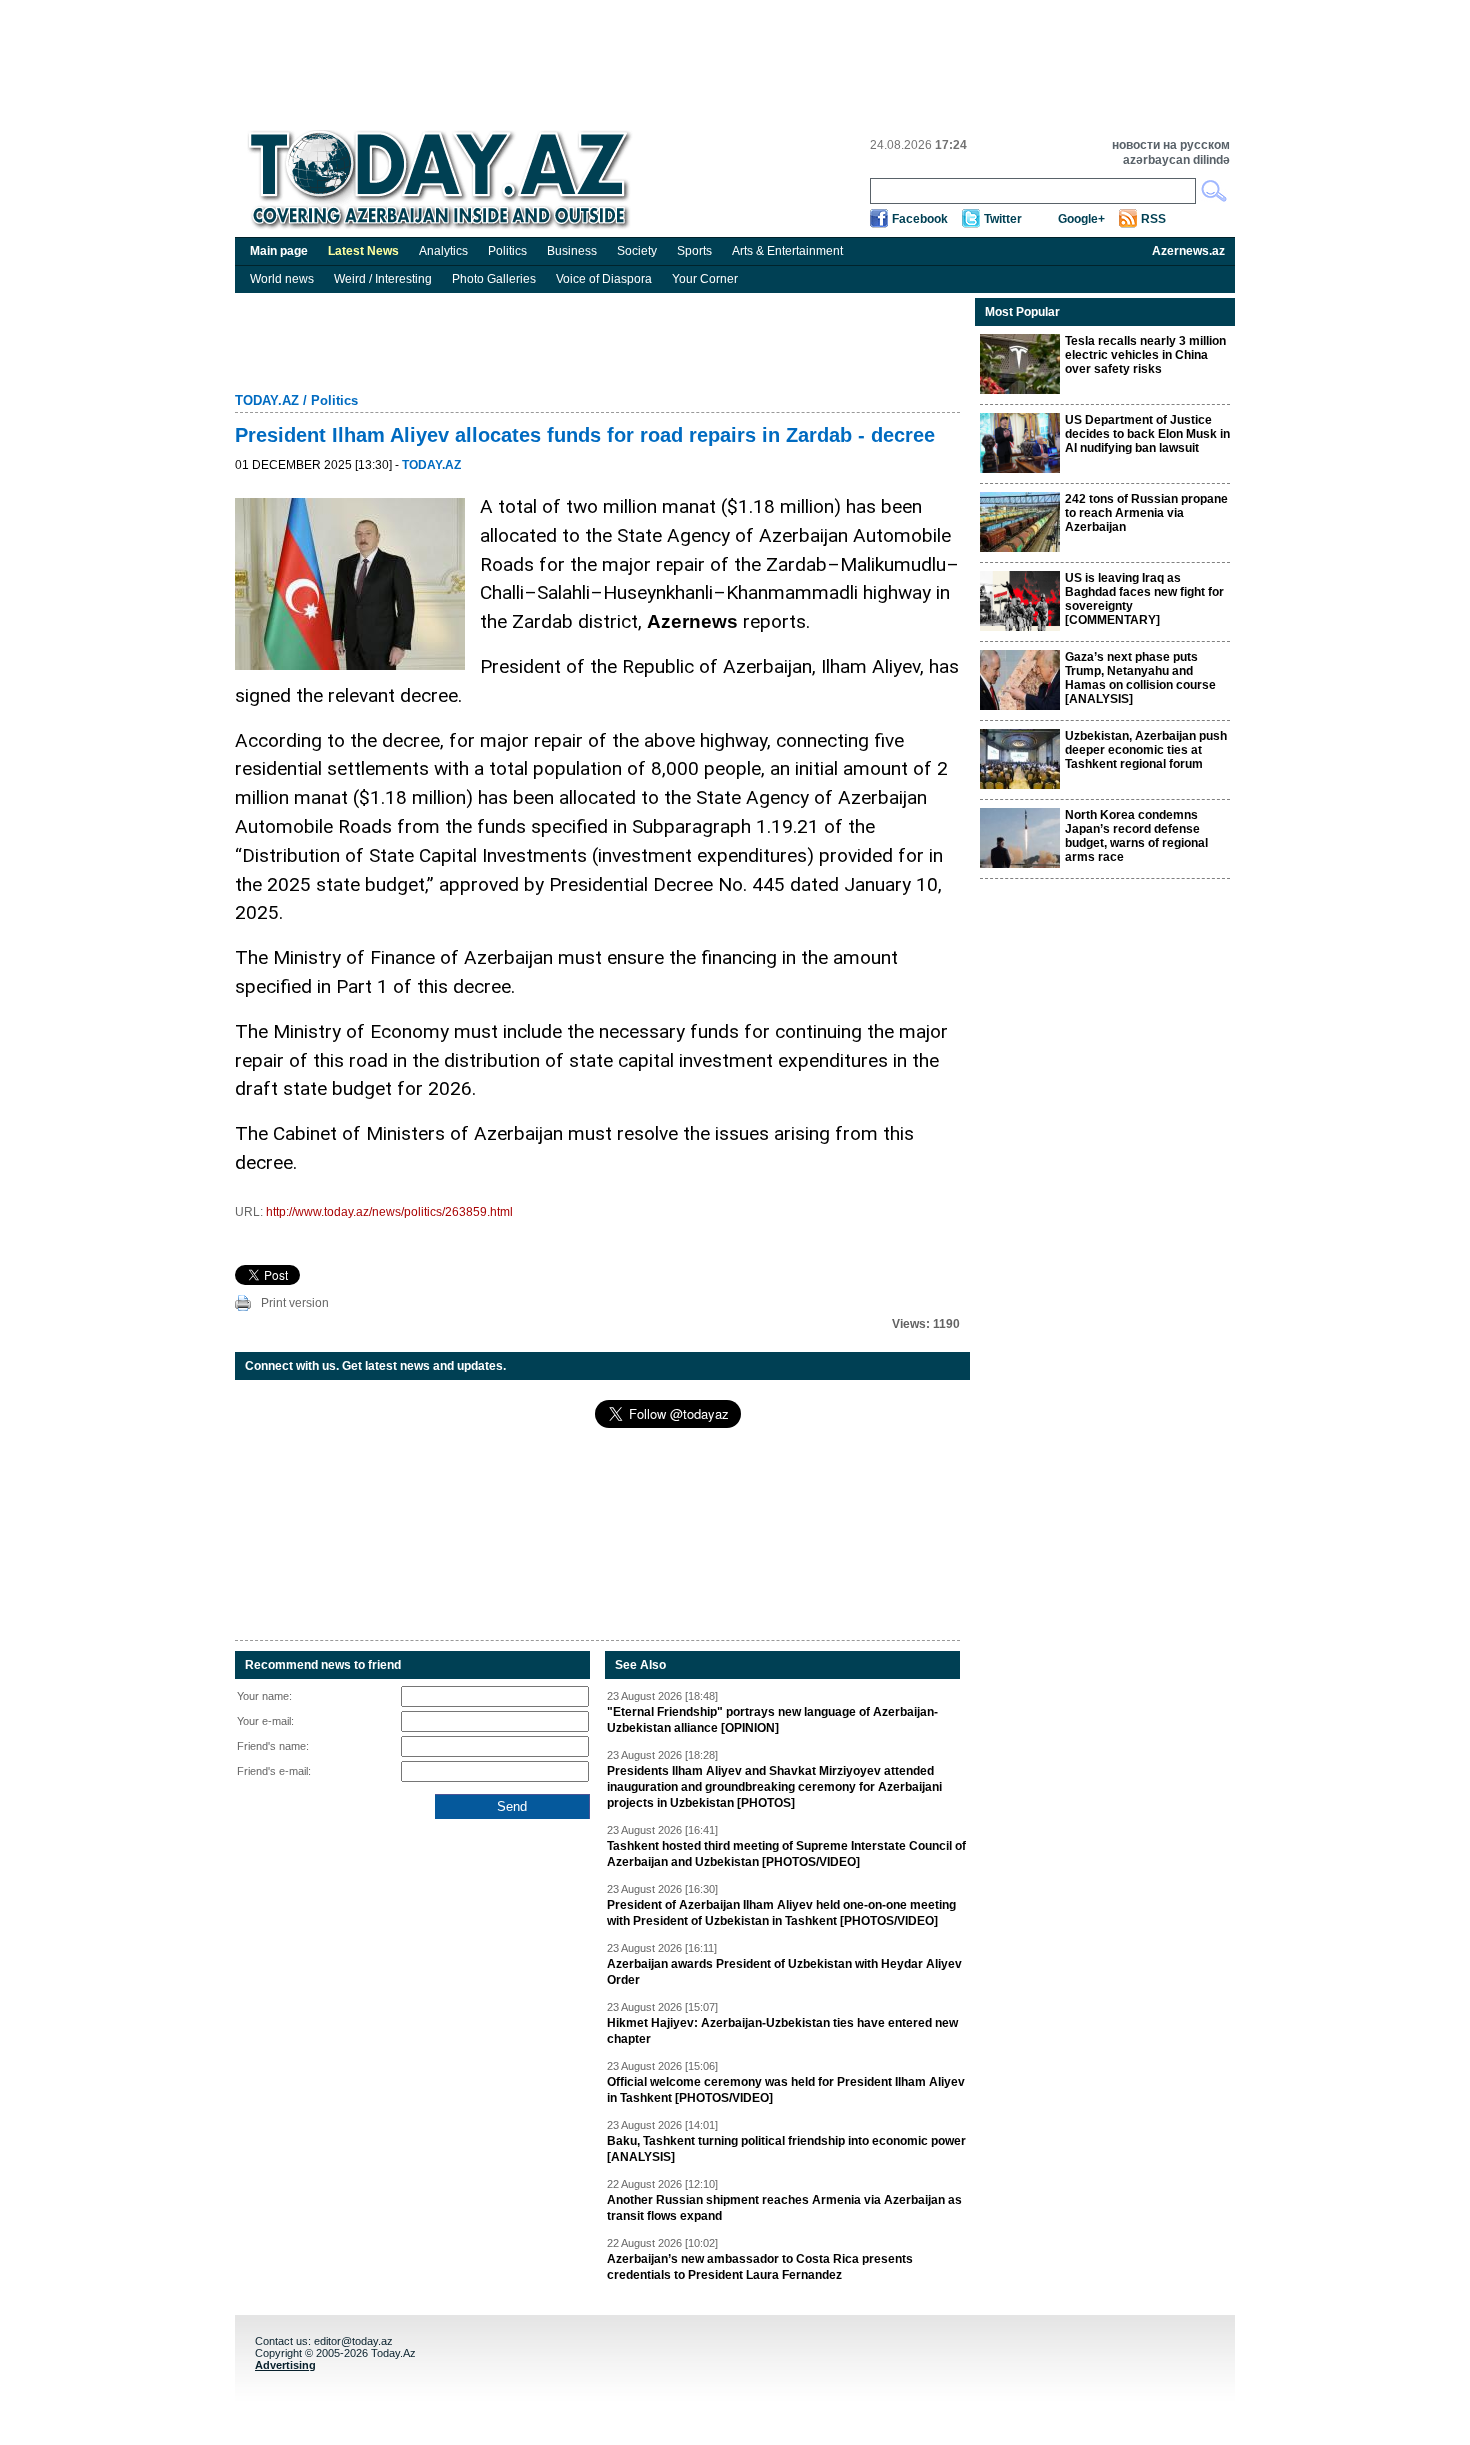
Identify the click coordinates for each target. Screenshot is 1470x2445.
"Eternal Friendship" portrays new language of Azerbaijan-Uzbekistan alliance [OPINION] (772, 1720)
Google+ (1081, 219)
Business (572, 251)
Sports (694, 251)
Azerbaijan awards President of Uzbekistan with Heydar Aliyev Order (784, 1972)
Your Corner (705, 279)
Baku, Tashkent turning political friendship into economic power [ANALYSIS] (786, 2149)
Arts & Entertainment (787, 251)
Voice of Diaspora (604, 279)
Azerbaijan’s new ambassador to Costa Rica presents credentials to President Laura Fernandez (760, 2267)
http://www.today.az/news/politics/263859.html (389, 1212)
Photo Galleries (494, 279)
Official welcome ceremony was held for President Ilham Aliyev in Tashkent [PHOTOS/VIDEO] (786, 2090)
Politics (507, 251)
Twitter (1003, 219)
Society (637, 251)
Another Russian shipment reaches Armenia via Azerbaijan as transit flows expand (784, 2208)
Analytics (443, 251)
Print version (295, 1303)
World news (282, 279)
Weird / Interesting (383, 279)
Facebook (920, 219)
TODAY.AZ (267, 400)
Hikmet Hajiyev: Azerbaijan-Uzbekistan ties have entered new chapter (782, 2031)
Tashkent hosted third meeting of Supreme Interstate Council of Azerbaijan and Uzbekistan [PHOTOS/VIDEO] (786, 1854)
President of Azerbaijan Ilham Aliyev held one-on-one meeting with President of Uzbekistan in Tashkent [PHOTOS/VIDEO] (781, 1913)
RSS (1153, 219)
